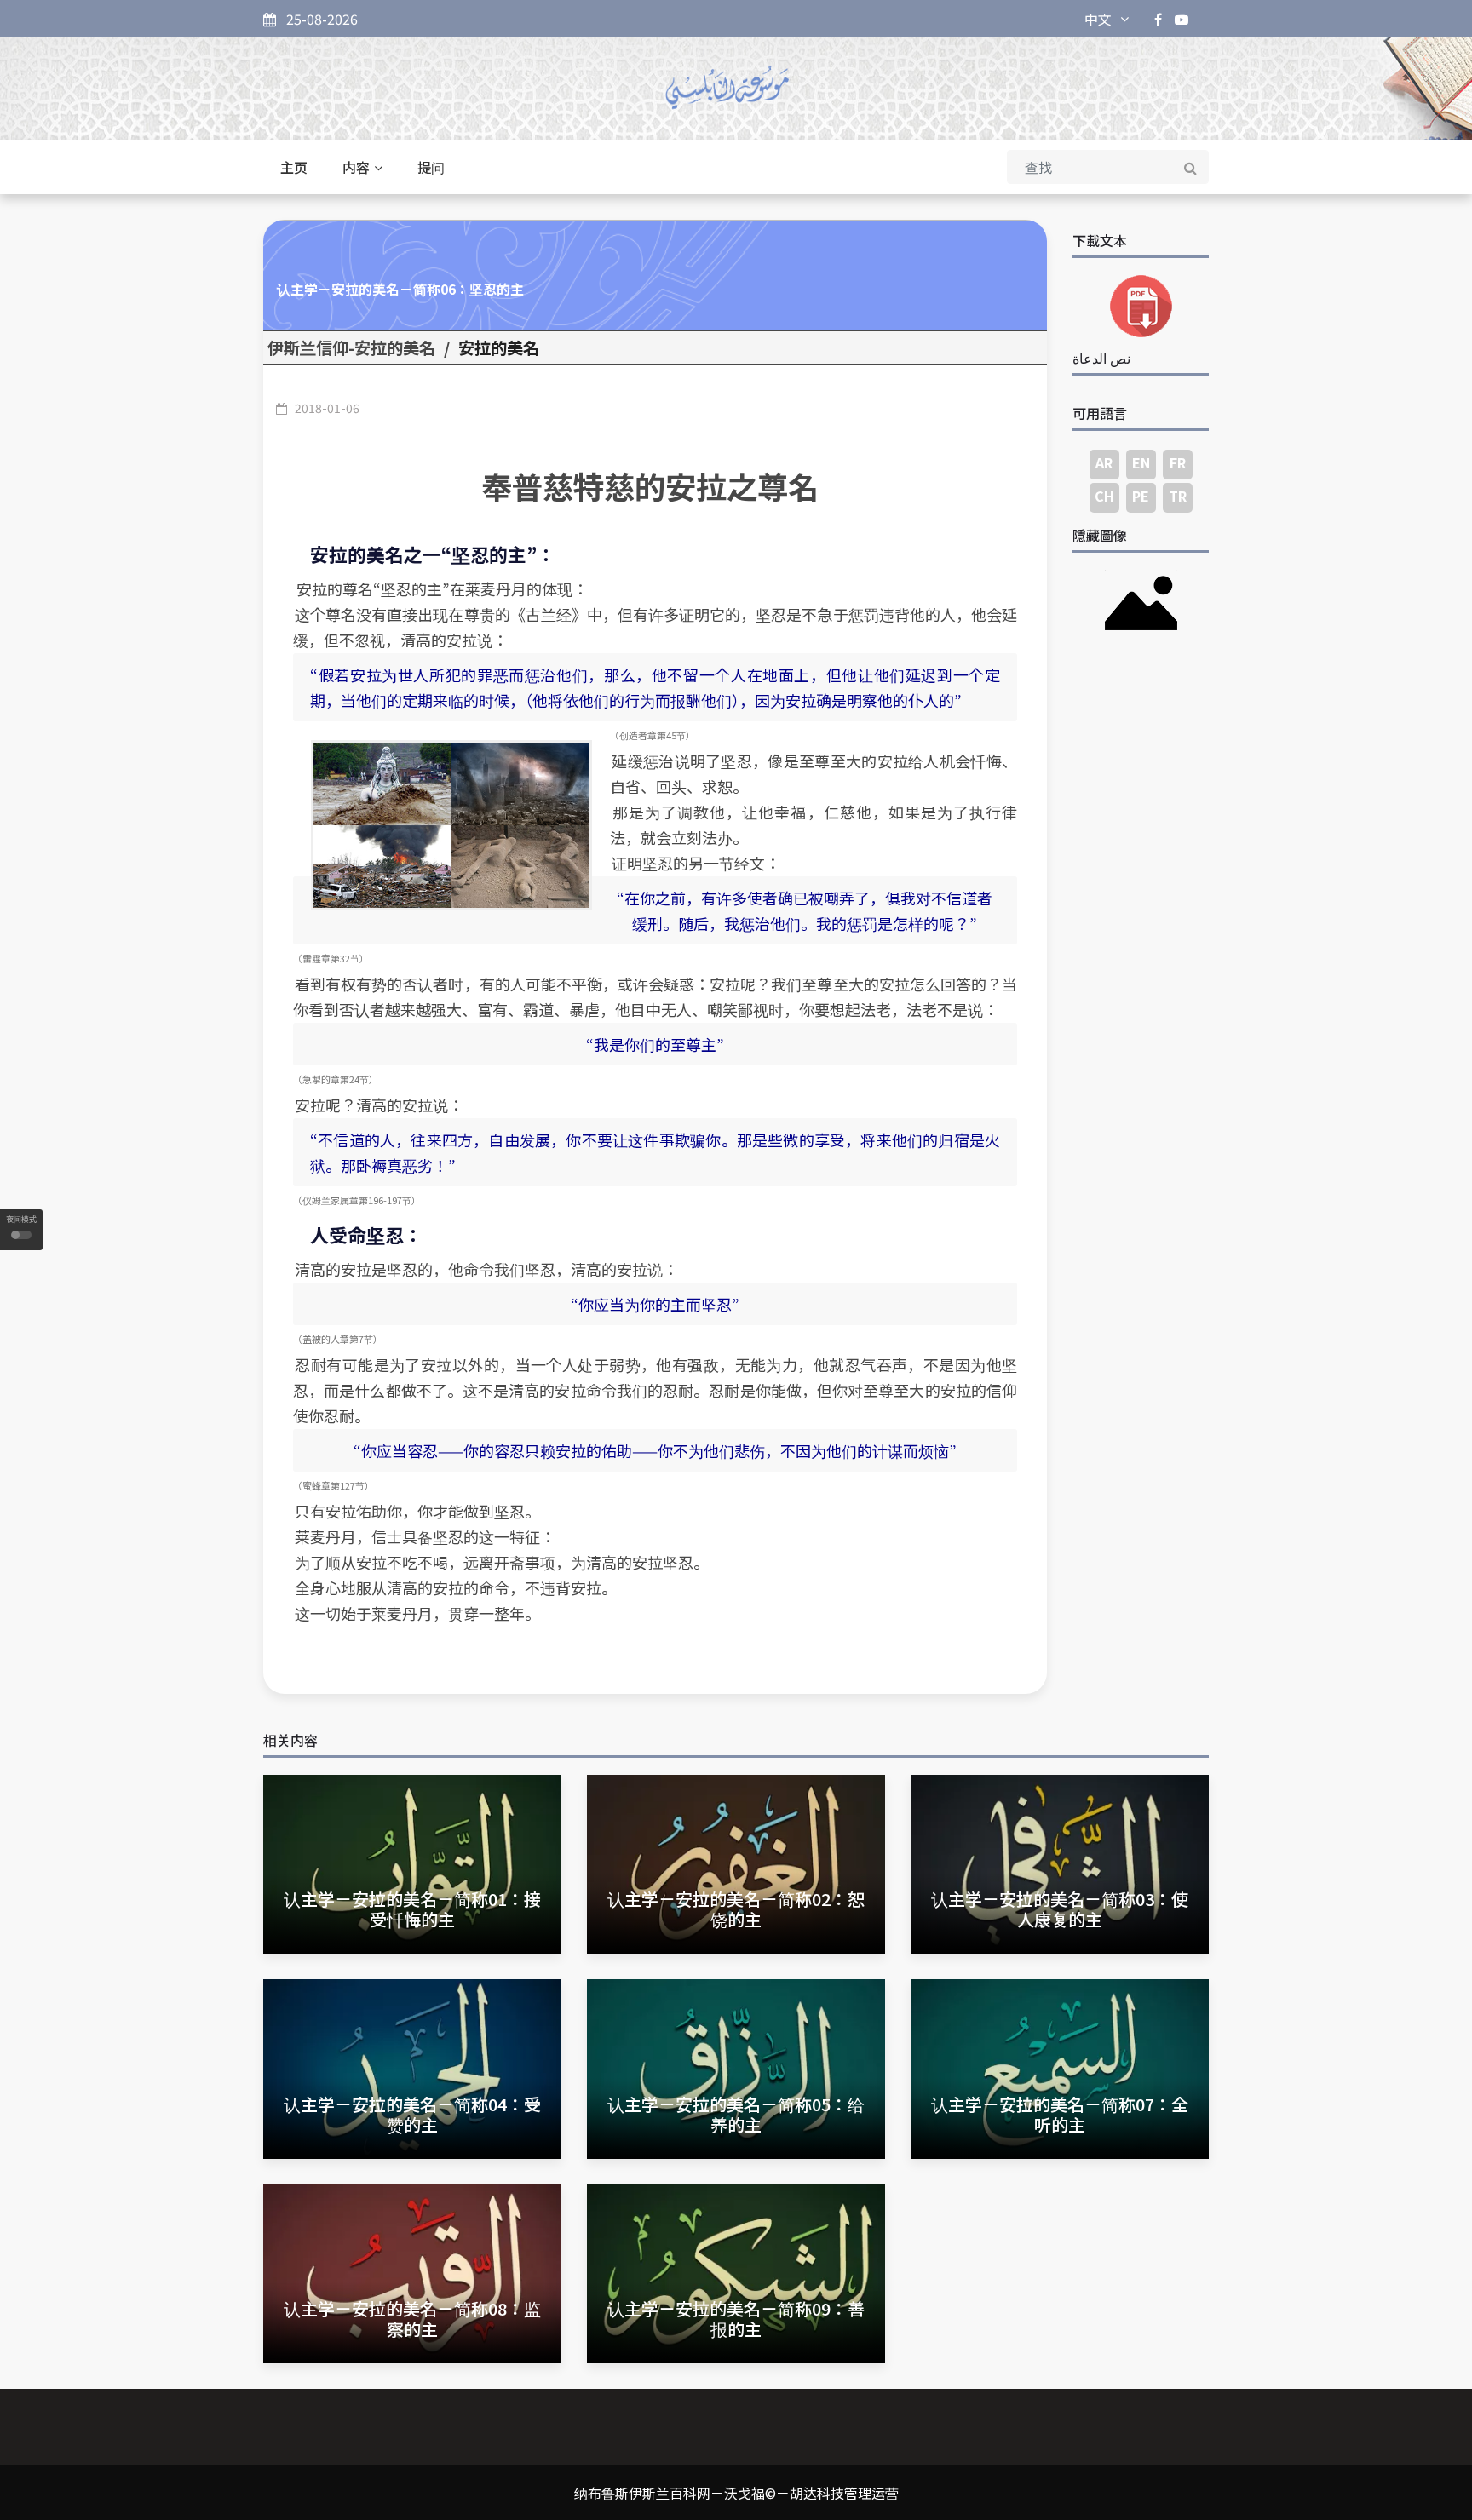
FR (1178, 462)
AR (1104, 462)
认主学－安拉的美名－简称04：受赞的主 (412, 2114)
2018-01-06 (327, 408)
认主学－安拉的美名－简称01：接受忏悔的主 (412, 1909)
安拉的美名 (499, 347)
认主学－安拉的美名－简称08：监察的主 (412, 2319)
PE (1141, 496)
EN (1141, 462)
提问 (431, 167)
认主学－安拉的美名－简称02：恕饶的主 (736, 1909)
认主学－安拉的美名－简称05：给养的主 (736, 2114)
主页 (294, 167)
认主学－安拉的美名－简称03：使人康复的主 (1060, 1909)
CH (1104, 496)
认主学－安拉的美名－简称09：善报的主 (736, 2319)
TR (1178, 496)
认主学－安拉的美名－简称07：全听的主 (1060, 2114)
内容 (356, 167)
